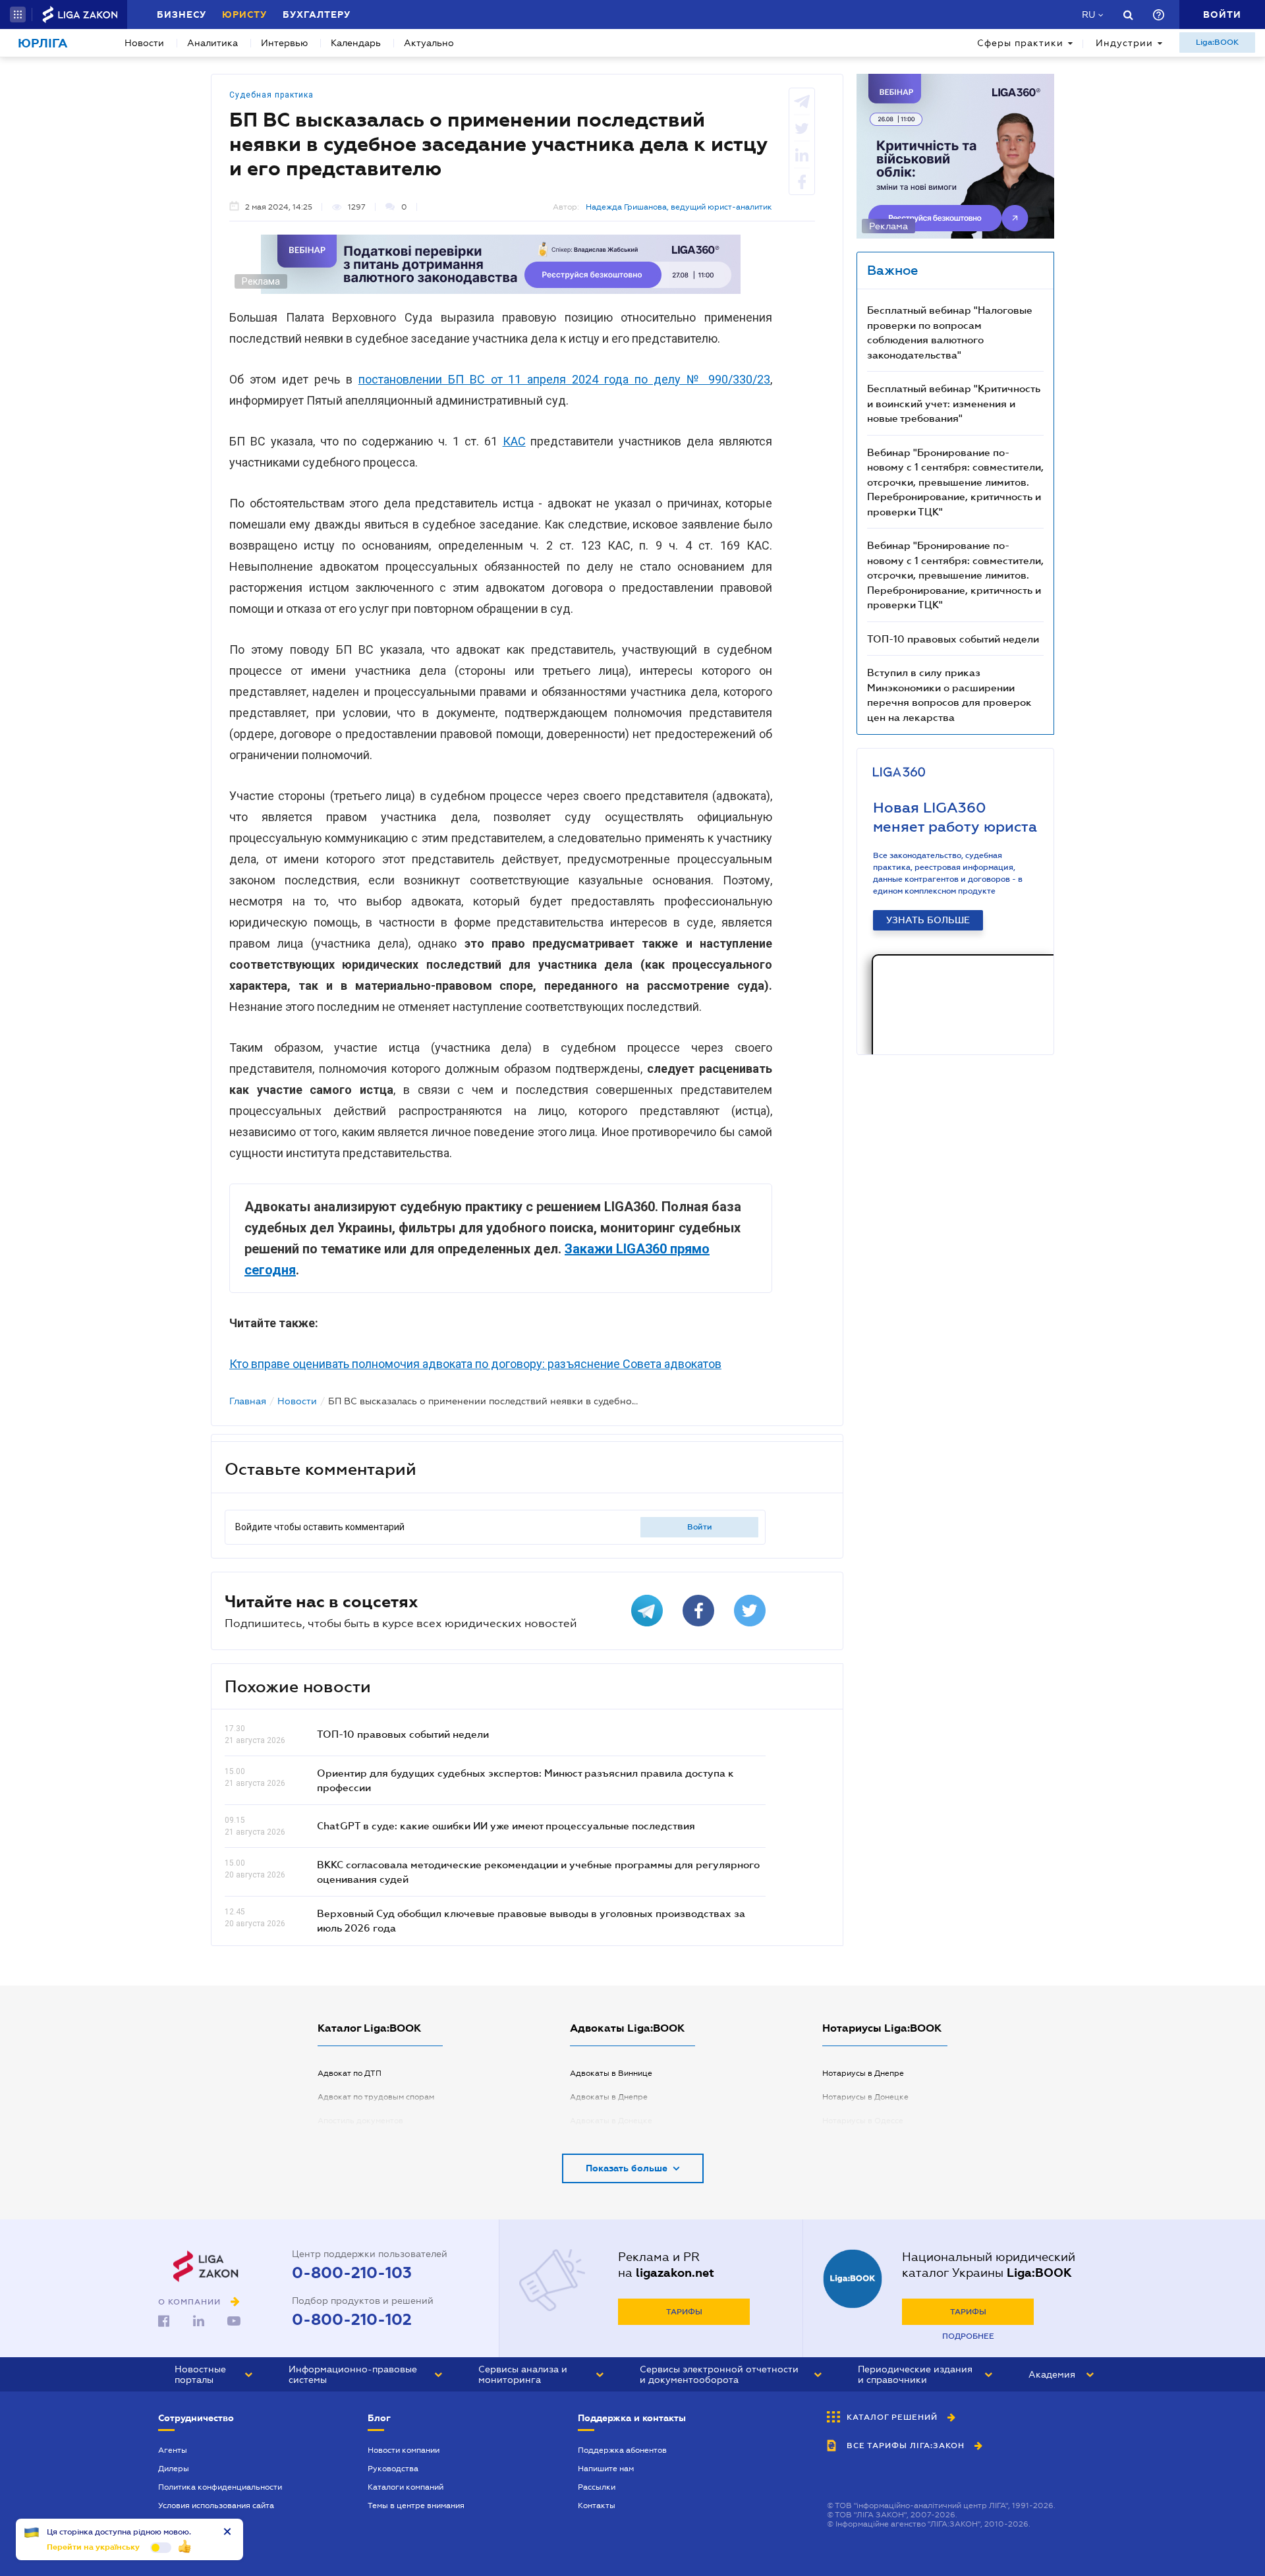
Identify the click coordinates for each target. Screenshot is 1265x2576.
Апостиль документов (360, 2121)
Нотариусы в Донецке (865, 2097)
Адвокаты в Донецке (611, 2121)
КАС (514, 441)
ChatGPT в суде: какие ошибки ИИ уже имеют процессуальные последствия (506, 1825)
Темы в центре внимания (416, 2505)
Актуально (429, 43)
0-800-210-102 (352, 2320)
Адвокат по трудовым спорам (376, 2097)
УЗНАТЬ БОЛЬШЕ (928, 920)
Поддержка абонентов (622, 2450)
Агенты (173, 2450)
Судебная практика (271, 95)
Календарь (356, 43)
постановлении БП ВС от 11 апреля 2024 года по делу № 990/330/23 (564, 379)
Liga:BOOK (1217, 42)
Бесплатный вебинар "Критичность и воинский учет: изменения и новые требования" (954, 403)
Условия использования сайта (216, 2505)
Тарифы (684, 2312)
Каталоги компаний (406, 2487)
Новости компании (404, 2450)
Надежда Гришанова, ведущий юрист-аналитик (679, 207)
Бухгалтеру (317, 14)
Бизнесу (182, 14)
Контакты (597, 2505)
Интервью (284, 43)
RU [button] (1088, 14)
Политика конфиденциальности (220, 2487)
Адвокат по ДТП (350, 2073)
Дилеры (174, 2469)
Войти (700, 1527)
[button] (18, 14)
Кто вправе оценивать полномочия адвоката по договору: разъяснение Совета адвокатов (475, 1364)
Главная (248, 1401)
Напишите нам (606, 2469)
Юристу (244, 14)
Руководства (393, 2469)
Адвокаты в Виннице (611, 2073)
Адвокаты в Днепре (609, 2097)
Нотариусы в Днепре (863, 2073)
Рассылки (597, 2487)
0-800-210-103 (352, 2273)
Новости (144, 43)
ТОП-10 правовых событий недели (403, 1734)
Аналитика (212, 43)
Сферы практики (1020, 43)
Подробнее (968, 2336)
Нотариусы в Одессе (863, 2121)
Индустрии (1124, 43)
